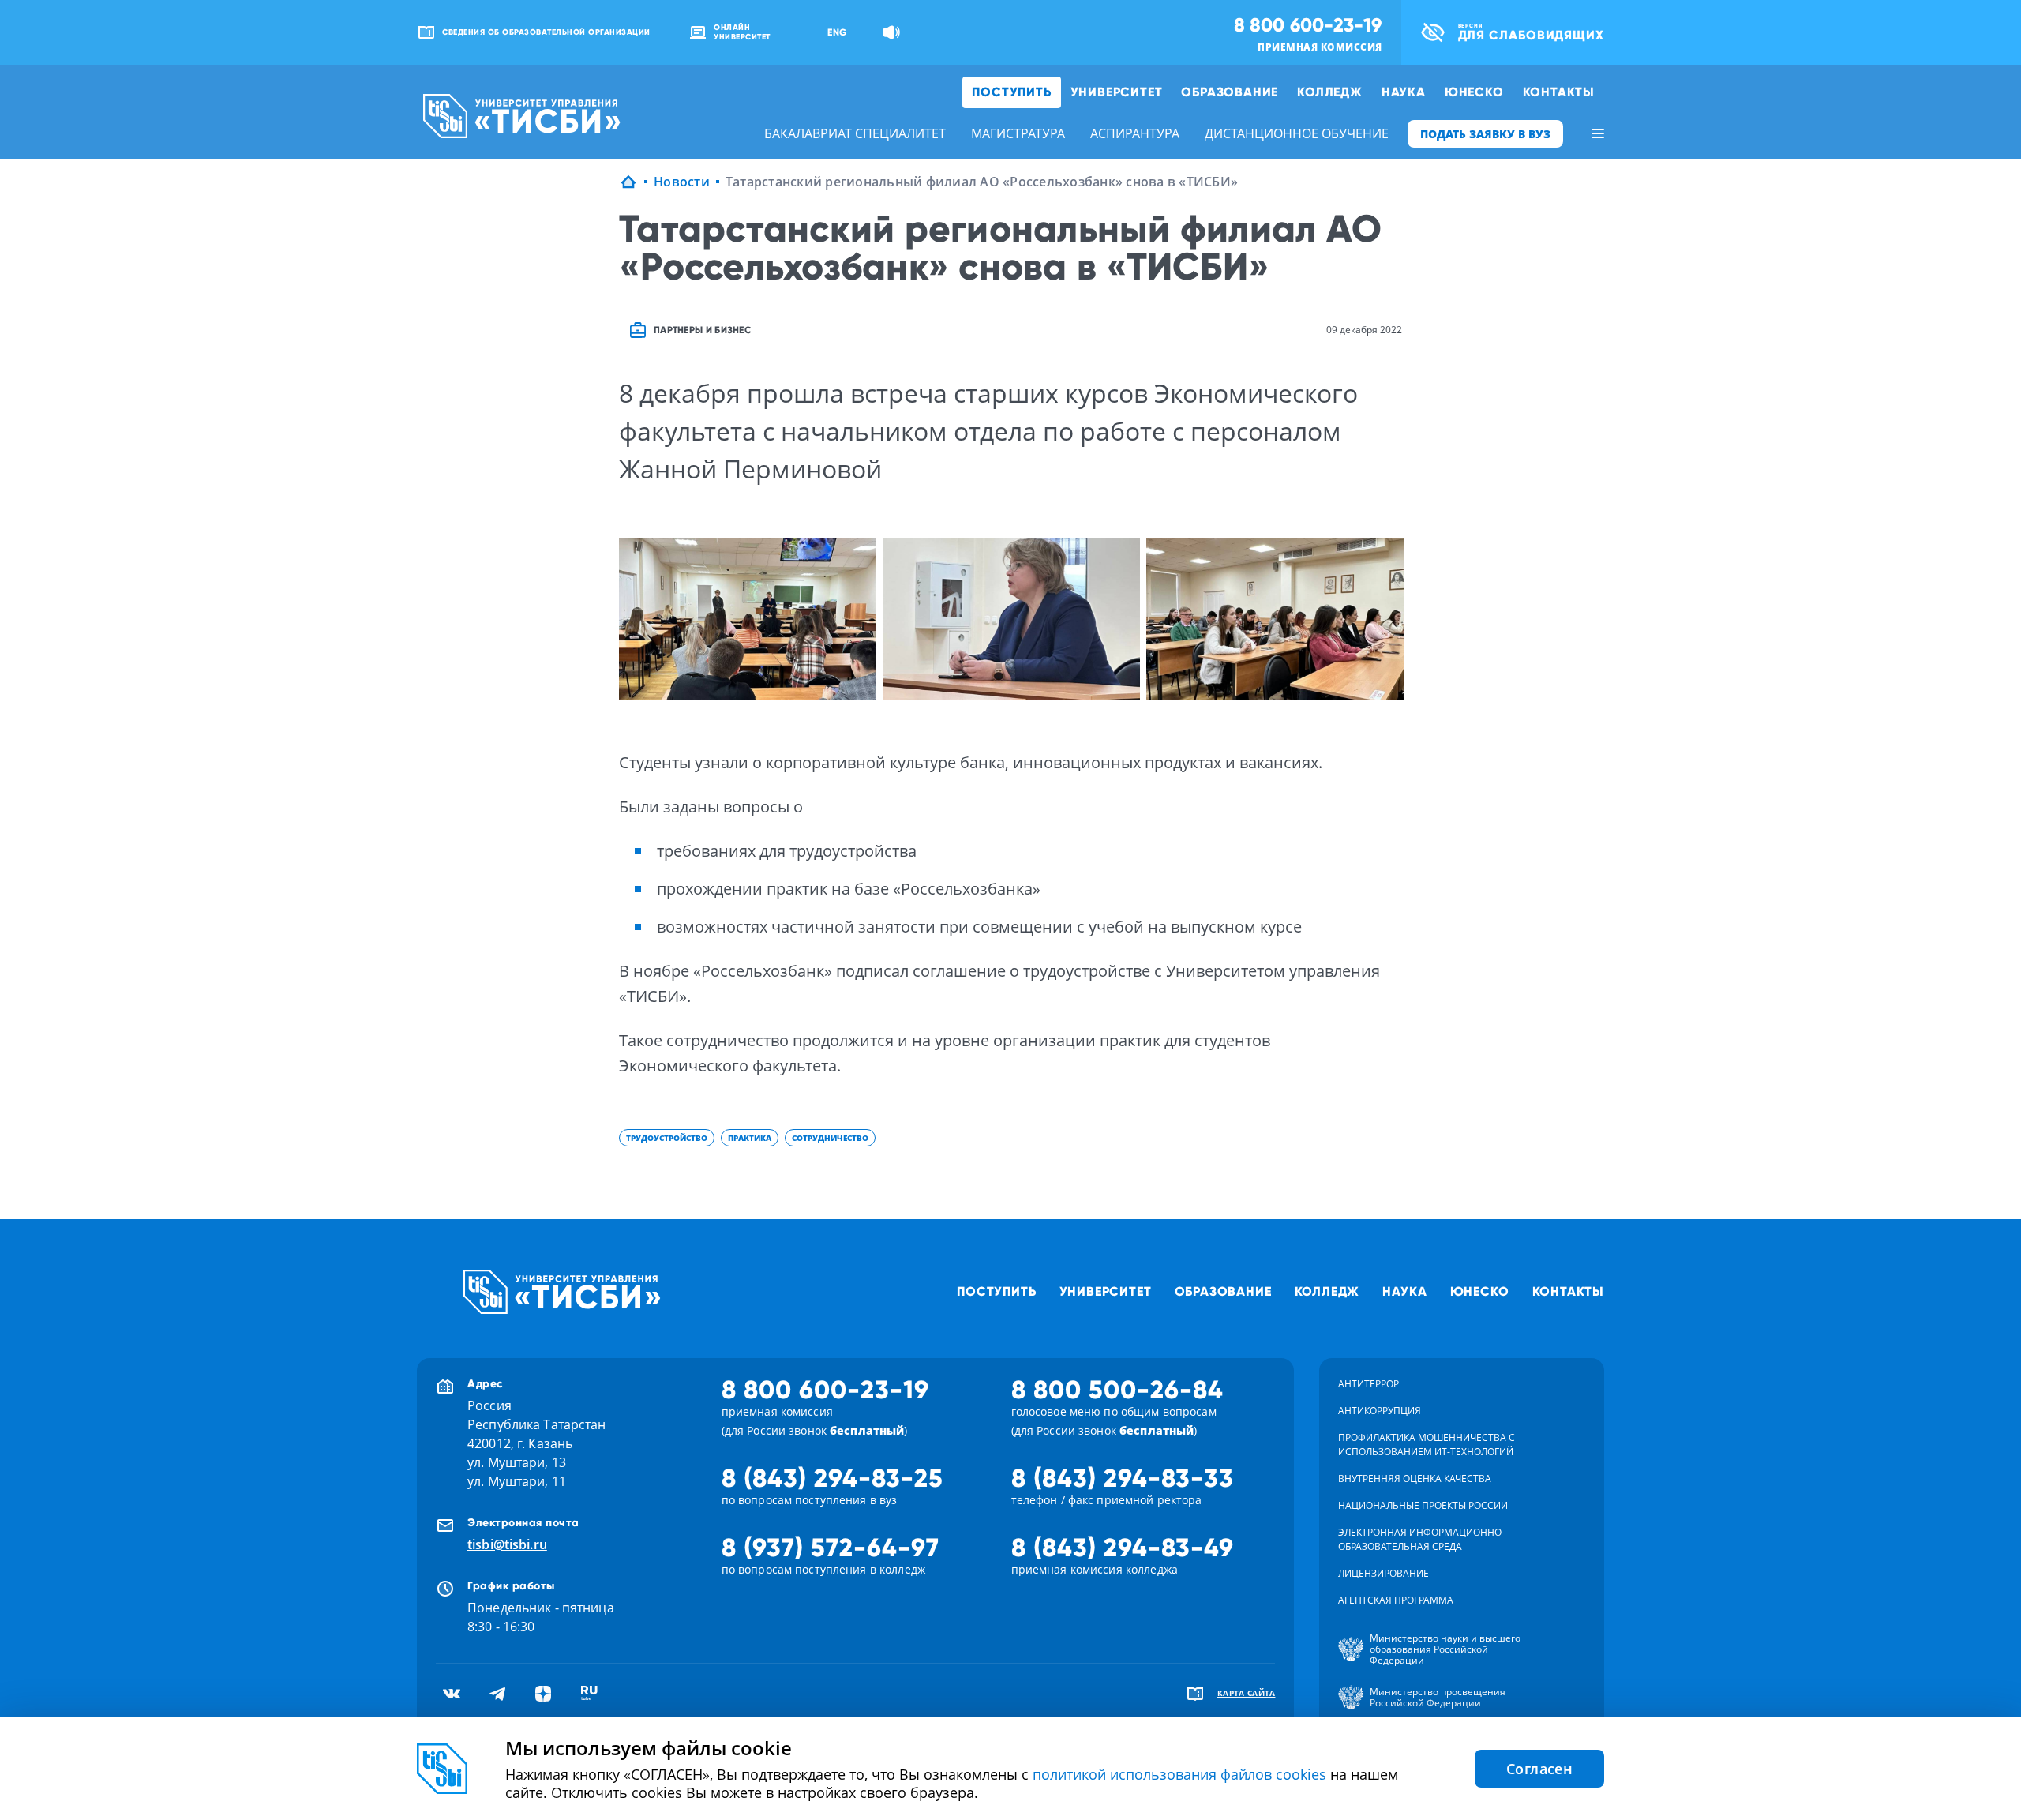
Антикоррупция (1380, 1411)
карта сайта (1247, 1693)
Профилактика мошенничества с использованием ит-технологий (1427, 1445)
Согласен (1539, 1769)
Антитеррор (1369, 1384)
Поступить (1011, 92)
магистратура (1018, 133)
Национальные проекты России (1423, 1505)
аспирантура (1135, 133)
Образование (1230, 92)
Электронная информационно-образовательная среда (1421, 1539)
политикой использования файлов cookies (1179, 1774)
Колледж (1330, 92)
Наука (1404, 92)
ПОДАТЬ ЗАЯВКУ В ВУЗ (1485, 134)
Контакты (1559, 92)
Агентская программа (1396, 1600)
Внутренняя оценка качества (1415, 1479)
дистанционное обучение (1297, 133)
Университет (1117, 92)
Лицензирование (1384, 1573)
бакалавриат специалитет (855, 133)
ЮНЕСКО (1474, 92)
